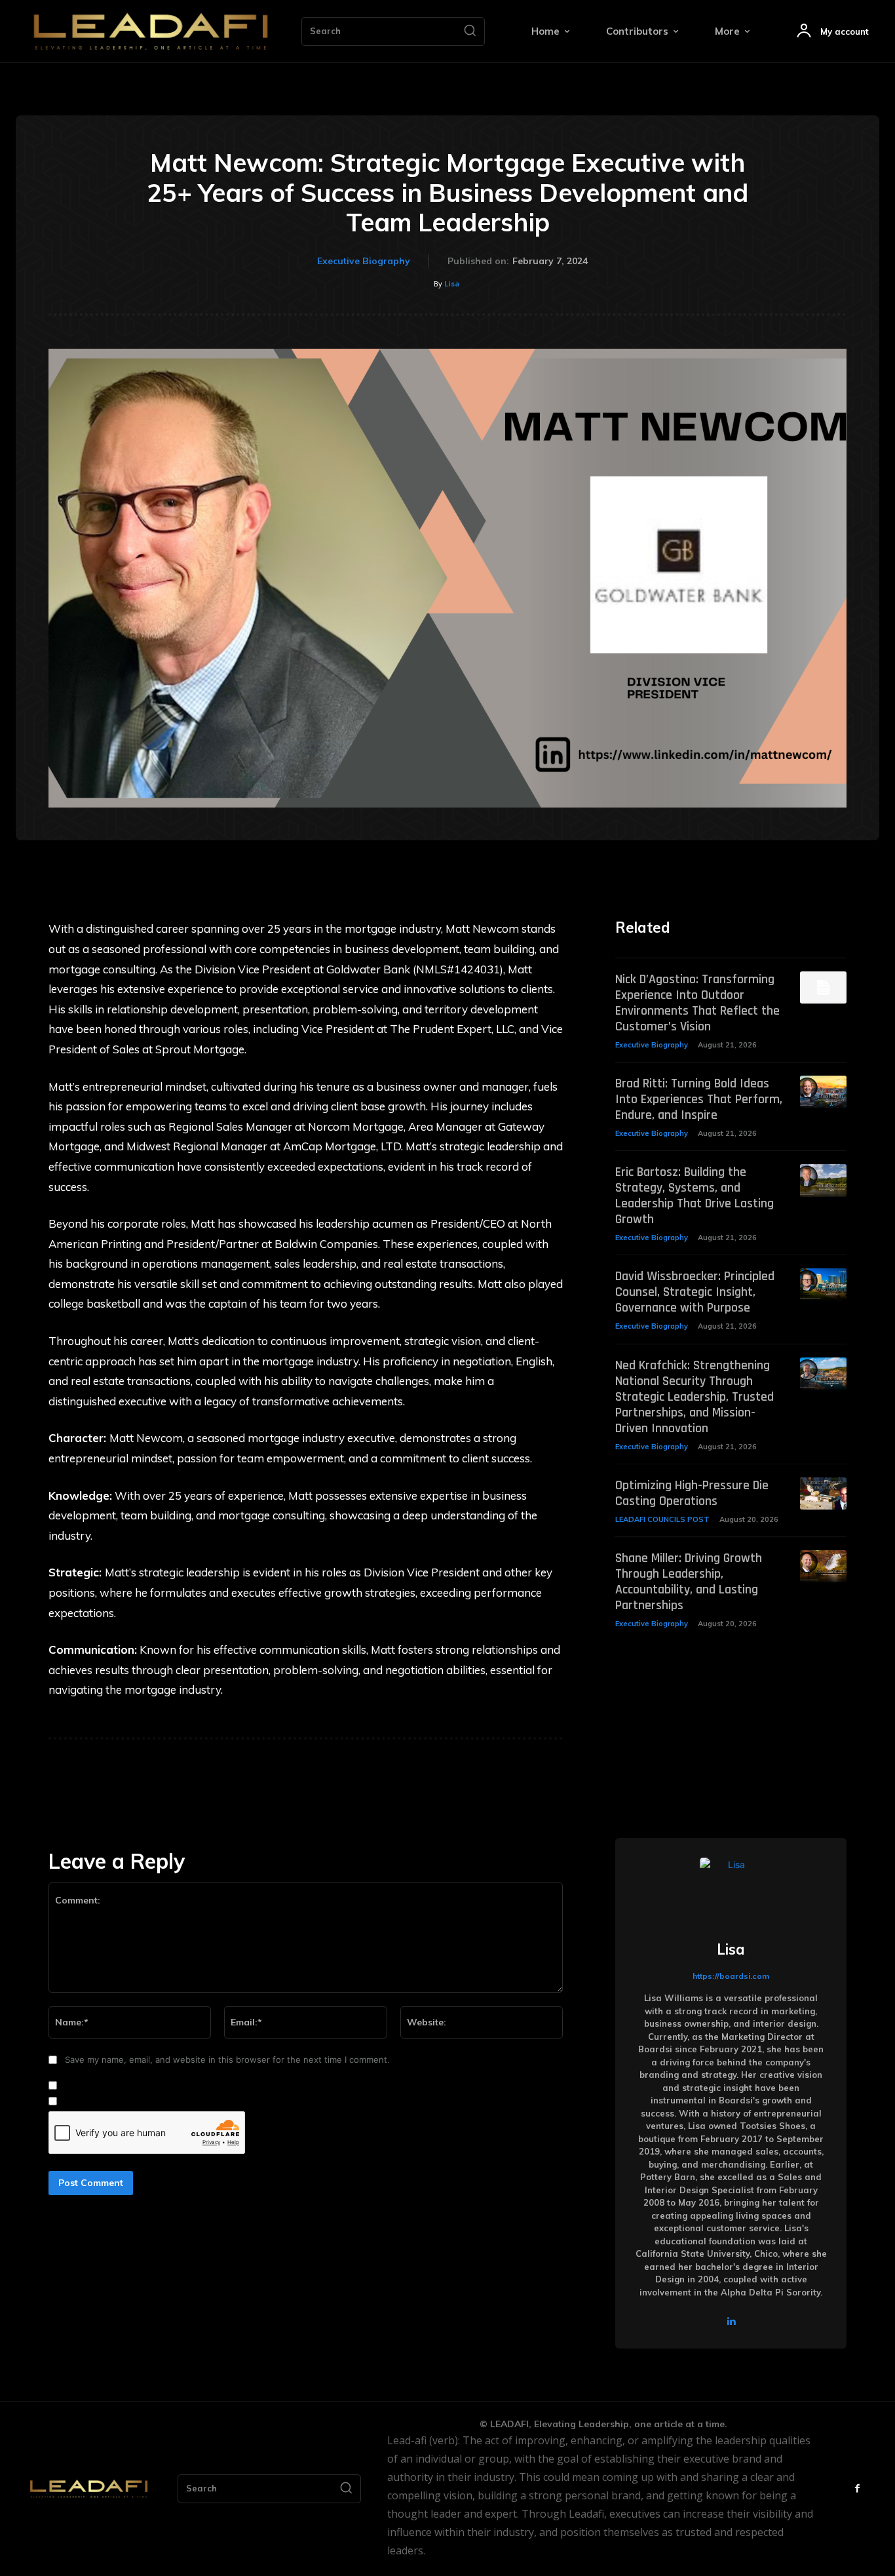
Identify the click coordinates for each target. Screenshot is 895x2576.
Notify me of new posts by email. (129, 2101)
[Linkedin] (731, 2321)
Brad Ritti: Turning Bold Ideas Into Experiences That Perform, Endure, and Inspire (699, 1099)
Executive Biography (364, 261)
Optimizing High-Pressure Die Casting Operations (692, 1493)
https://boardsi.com (731, 1976)
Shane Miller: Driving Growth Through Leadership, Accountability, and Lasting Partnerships (689, 1582)
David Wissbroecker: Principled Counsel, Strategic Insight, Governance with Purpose (695, 1292)
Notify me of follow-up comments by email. (150, 2086)
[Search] (470, 31)
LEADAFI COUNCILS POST (662, 1519)
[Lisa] (731, 1889)
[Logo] (151, 31)
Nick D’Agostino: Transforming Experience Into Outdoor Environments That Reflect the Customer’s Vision (697, 1003)
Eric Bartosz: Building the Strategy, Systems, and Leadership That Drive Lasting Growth (695, 1196)
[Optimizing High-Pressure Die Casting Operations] (823, 1493)
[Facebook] (857, 2488)
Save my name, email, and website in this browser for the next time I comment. (227, 2059)
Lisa (452, 283)
